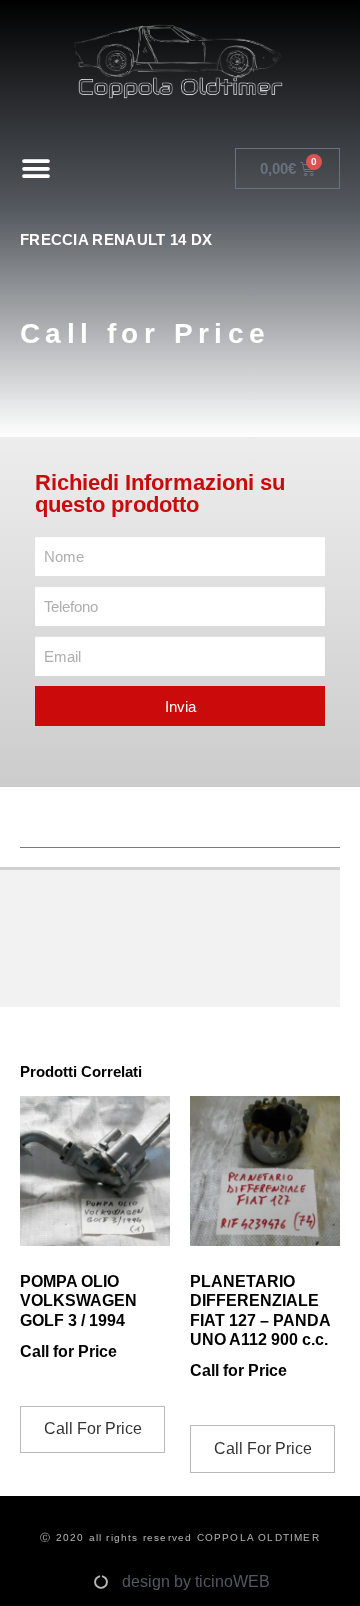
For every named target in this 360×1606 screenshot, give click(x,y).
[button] (36, 168)
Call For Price (93, 1428)
